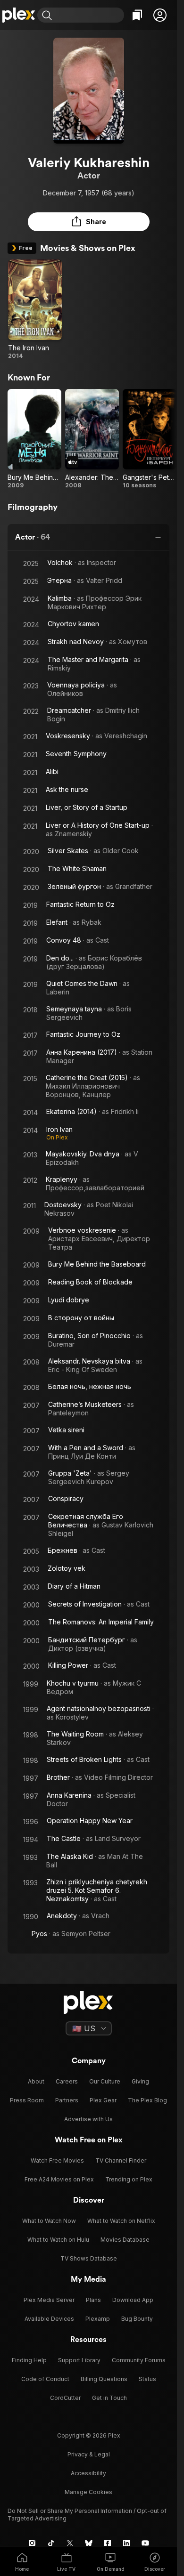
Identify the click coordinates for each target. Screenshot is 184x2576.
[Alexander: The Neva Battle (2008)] (92, 439)
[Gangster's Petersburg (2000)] (150, 439)
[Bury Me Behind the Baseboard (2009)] (34, 439)
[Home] (19, 15)
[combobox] (89, 15)
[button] (160, 15)
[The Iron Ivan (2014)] (35, 310)
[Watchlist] (137, 15)
